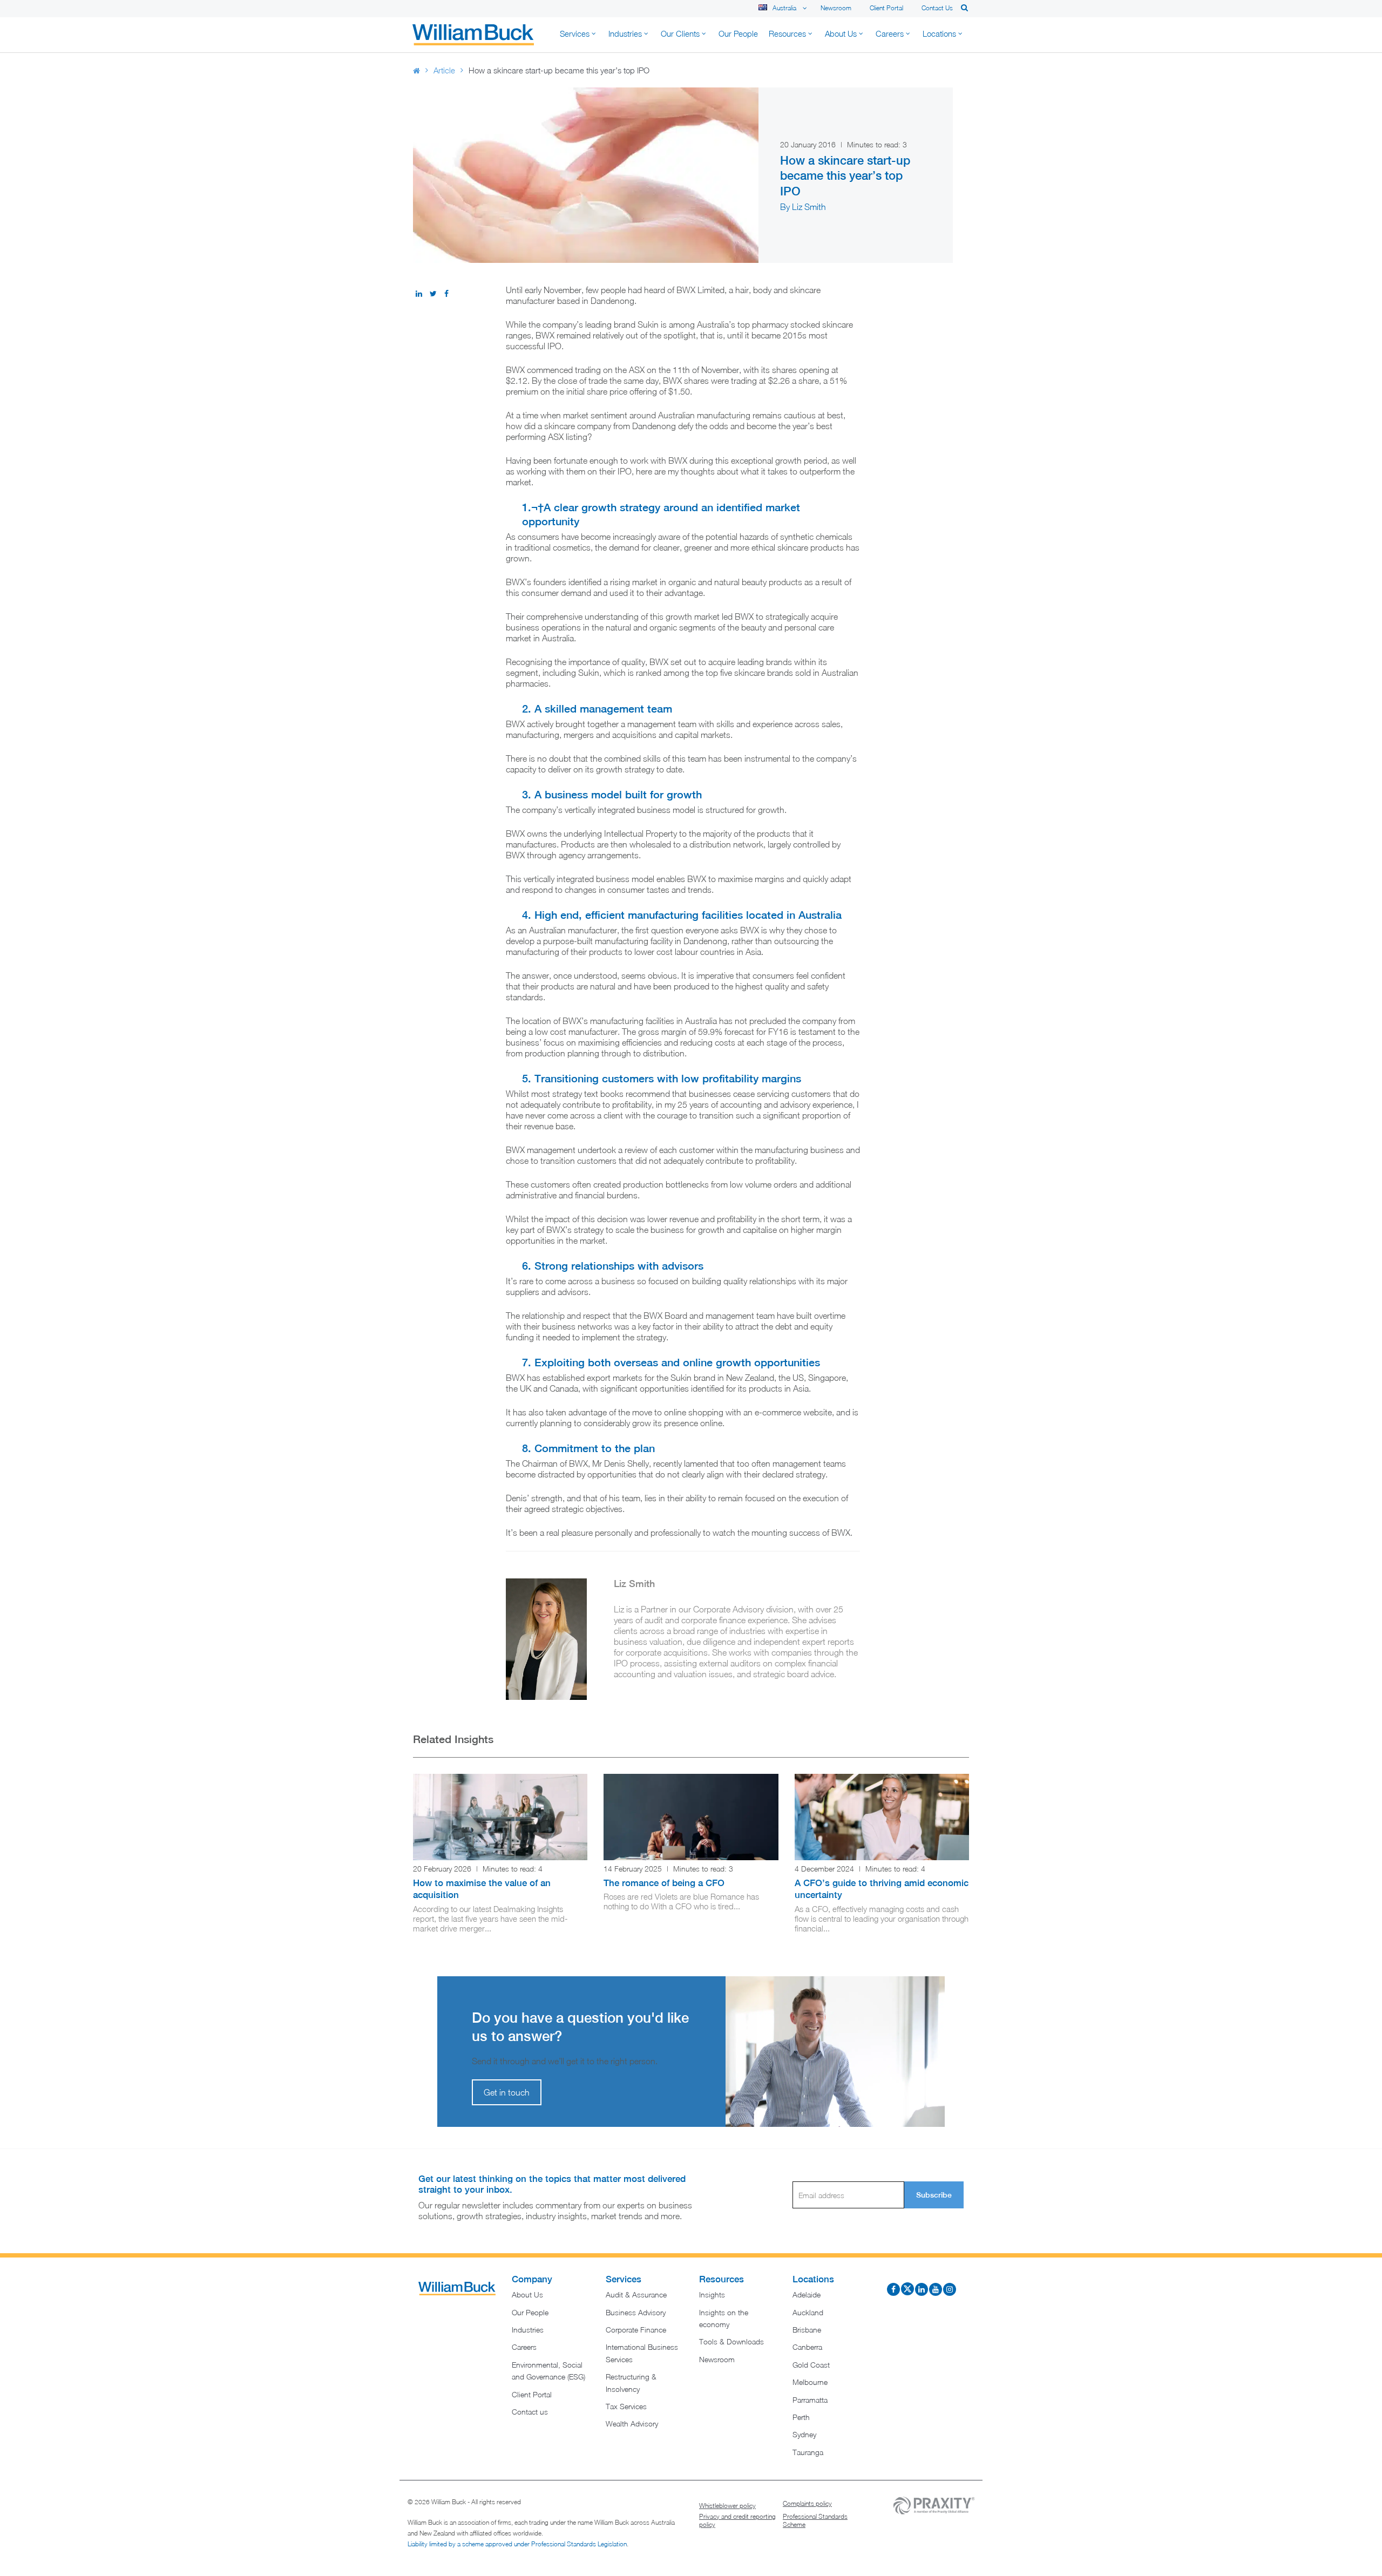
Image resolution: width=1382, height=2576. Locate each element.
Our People (530, 2312)
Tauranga (808, 2452)
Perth (801, 2417)
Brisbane (807, 2330)
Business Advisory (636, 2312)
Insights (712, 2295)
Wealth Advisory (632, 2424)
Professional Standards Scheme (815, 2521)
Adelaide (807, 2295)
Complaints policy (807, 2504)
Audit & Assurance (636, 2295)
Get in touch (507, 2092)
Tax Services (626, 2406)
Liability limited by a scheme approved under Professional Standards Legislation (517, 2544)
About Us (527, 2295)
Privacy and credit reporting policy (737, 2521)
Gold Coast (811, 2365)
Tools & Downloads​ (731, 2342)
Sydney (804, 2435)
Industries (528, 2330)
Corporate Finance (636, 2330)
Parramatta (810, 2400)
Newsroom (836, 8)
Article (444, 70)
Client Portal (886, 8)
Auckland (808, 2312)
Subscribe (934, 2195)
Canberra (807, 2347)
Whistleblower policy (727, 2506)
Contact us (937, 8)
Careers (524, 2347)
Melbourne (810, 2382)
